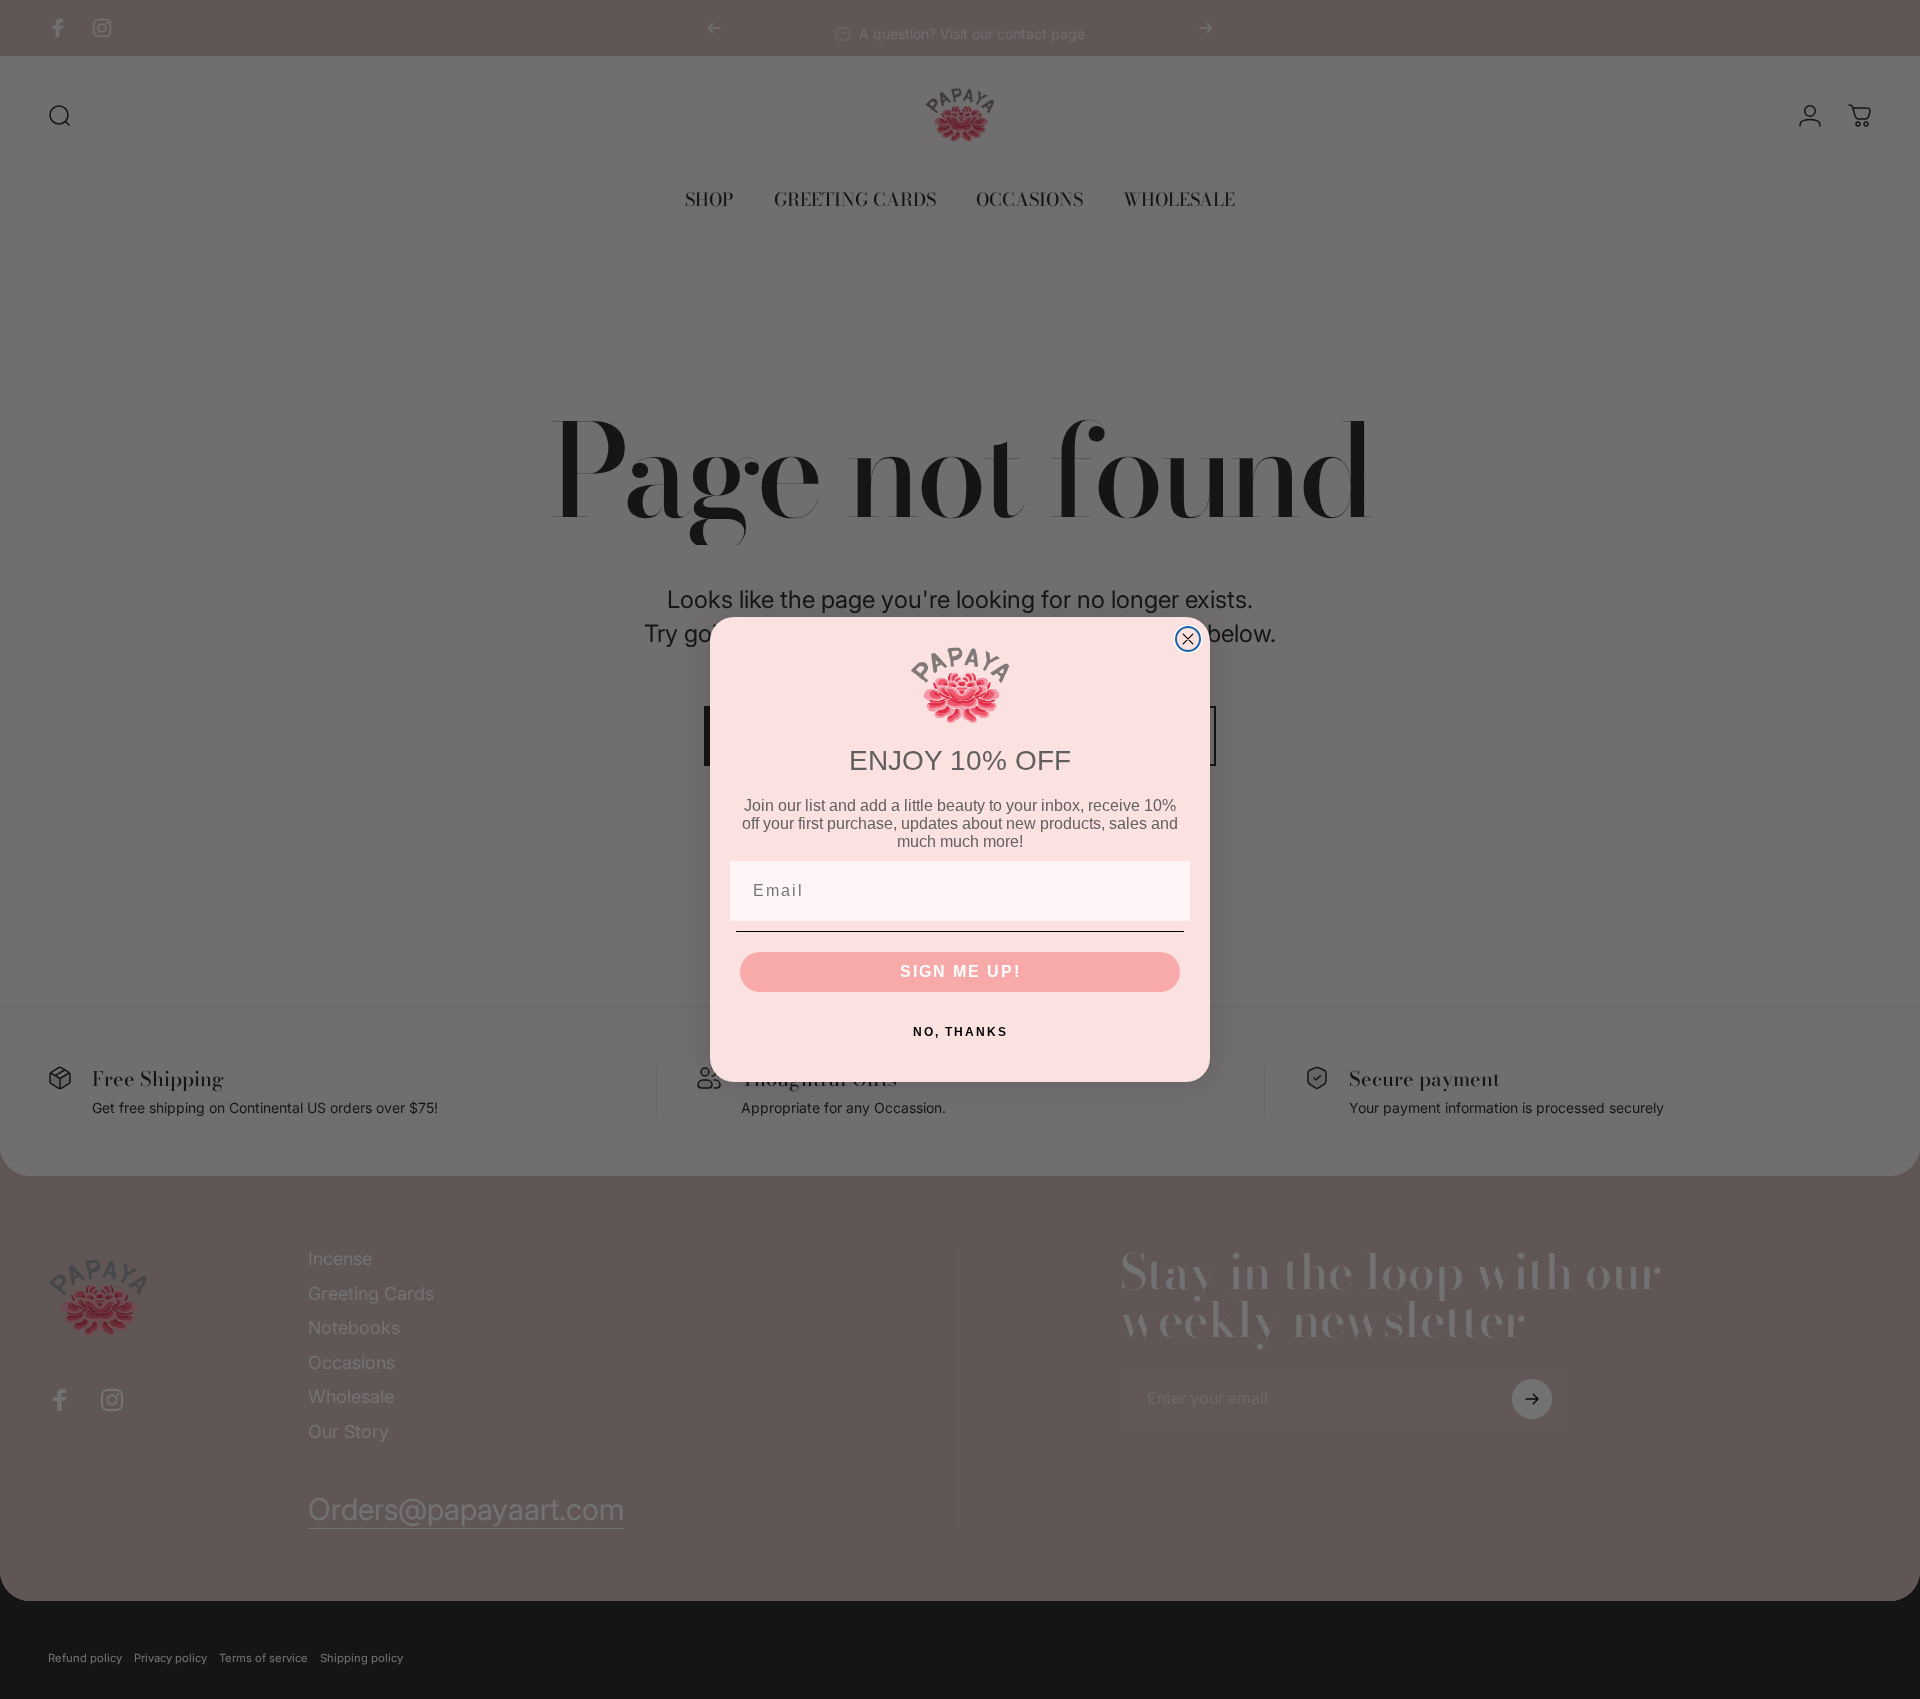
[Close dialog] (1188, 639)
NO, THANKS (960, 1032)
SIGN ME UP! (960, 971)
